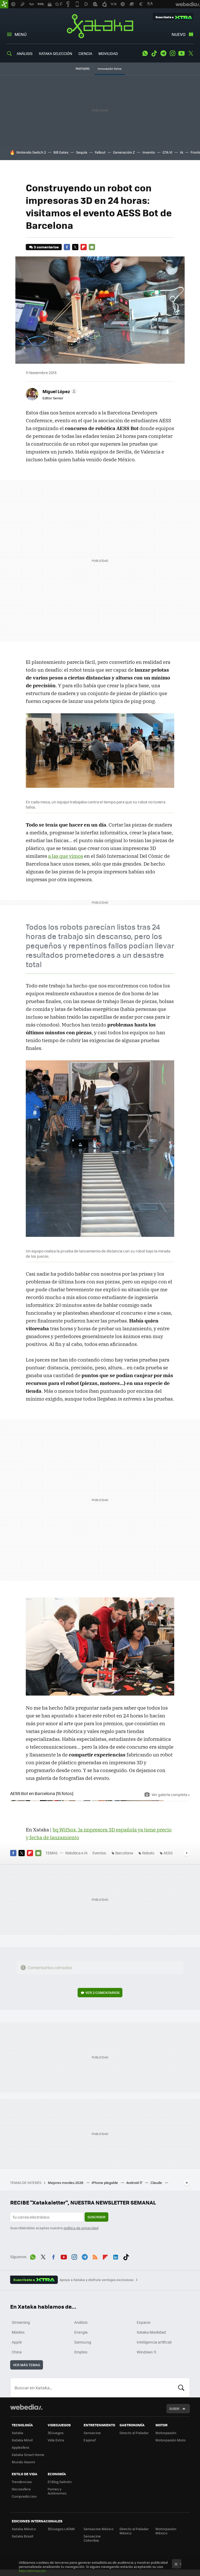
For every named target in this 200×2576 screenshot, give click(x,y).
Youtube (182, 53)
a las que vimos (66, 856)
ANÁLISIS (25, 53)
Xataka (100, 26)
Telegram (163, 53)
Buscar (181, 2388)
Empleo (81, 2352)
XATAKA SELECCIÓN (55, 53)
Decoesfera (21, 2489)
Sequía (82, 152)
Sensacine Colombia (92, 2538)
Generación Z (124, 152)
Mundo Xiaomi (23, 2462)
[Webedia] (26, 2407)
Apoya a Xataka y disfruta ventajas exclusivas (97, 2280)
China (17, 2352)
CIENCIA (85, 53)
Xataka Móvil (22, 2440)
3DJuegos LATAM (61, 2529)
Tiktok (154, 53)
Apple (17, 2342)
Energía (81, 2332)
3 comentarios (46, 247)
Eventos (99, 1853)
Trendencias (22, 2482)
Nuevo (179, 34)
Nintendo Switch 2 (31, 152)
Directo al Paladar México (134, 2531)
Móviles (18, 2332)
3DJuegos (56, 2433)
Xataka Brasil (22, 2536)
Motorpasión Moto (171, 2440)
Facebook (67, 247)
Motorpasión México (166, 2531)
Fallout (100, 152)
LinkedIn (116, 2256)
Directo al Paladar (134, 2433)
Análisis (81, 2322)
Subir (174, 2408)
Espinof (90, 2440)
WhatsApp (145, 53)
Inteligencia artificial (154, 2342)
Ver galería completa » (171, 1794)
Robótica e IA (76, 1853)
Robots (148, 1853)
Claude (157, 2183)
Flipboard (84, 247)
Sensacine (92, 2433)
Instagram (172, 53)
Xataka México (24, 2529)
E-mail (92, 247)
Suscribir (96, 2217)
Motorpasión (166, 2433)
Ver (102, 1992)
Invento (149, 152)
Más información (32, 2571)
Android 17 (135, 2183)
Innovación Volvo (110, 69)
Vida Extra (56, 2440)
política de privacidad (81, 2228)
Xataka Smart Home (28, 2455)
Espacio (143, 2322)
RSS (95, 2256)
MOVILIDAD (108, 53)
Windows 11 (146, 2352)
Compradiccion (24, 2496)
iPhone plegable (105, 2183)
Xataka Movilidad (151, 2332)
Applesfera (20, 2447)
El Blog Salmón (60, 2482)
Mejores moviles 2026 (66, 2183)
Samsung (83, 2342)
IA (182, 152)
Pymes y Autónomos (57, 2491)
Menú (21, 34)
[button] (59, 391)
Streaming (21, 2322)
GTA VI (167, 152)
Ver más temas (27, 2365)
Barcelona (124, 1853)
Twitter (191, 53)
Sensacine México (99, 2529)
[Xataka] (4, 4)
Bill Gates (61, 152)
